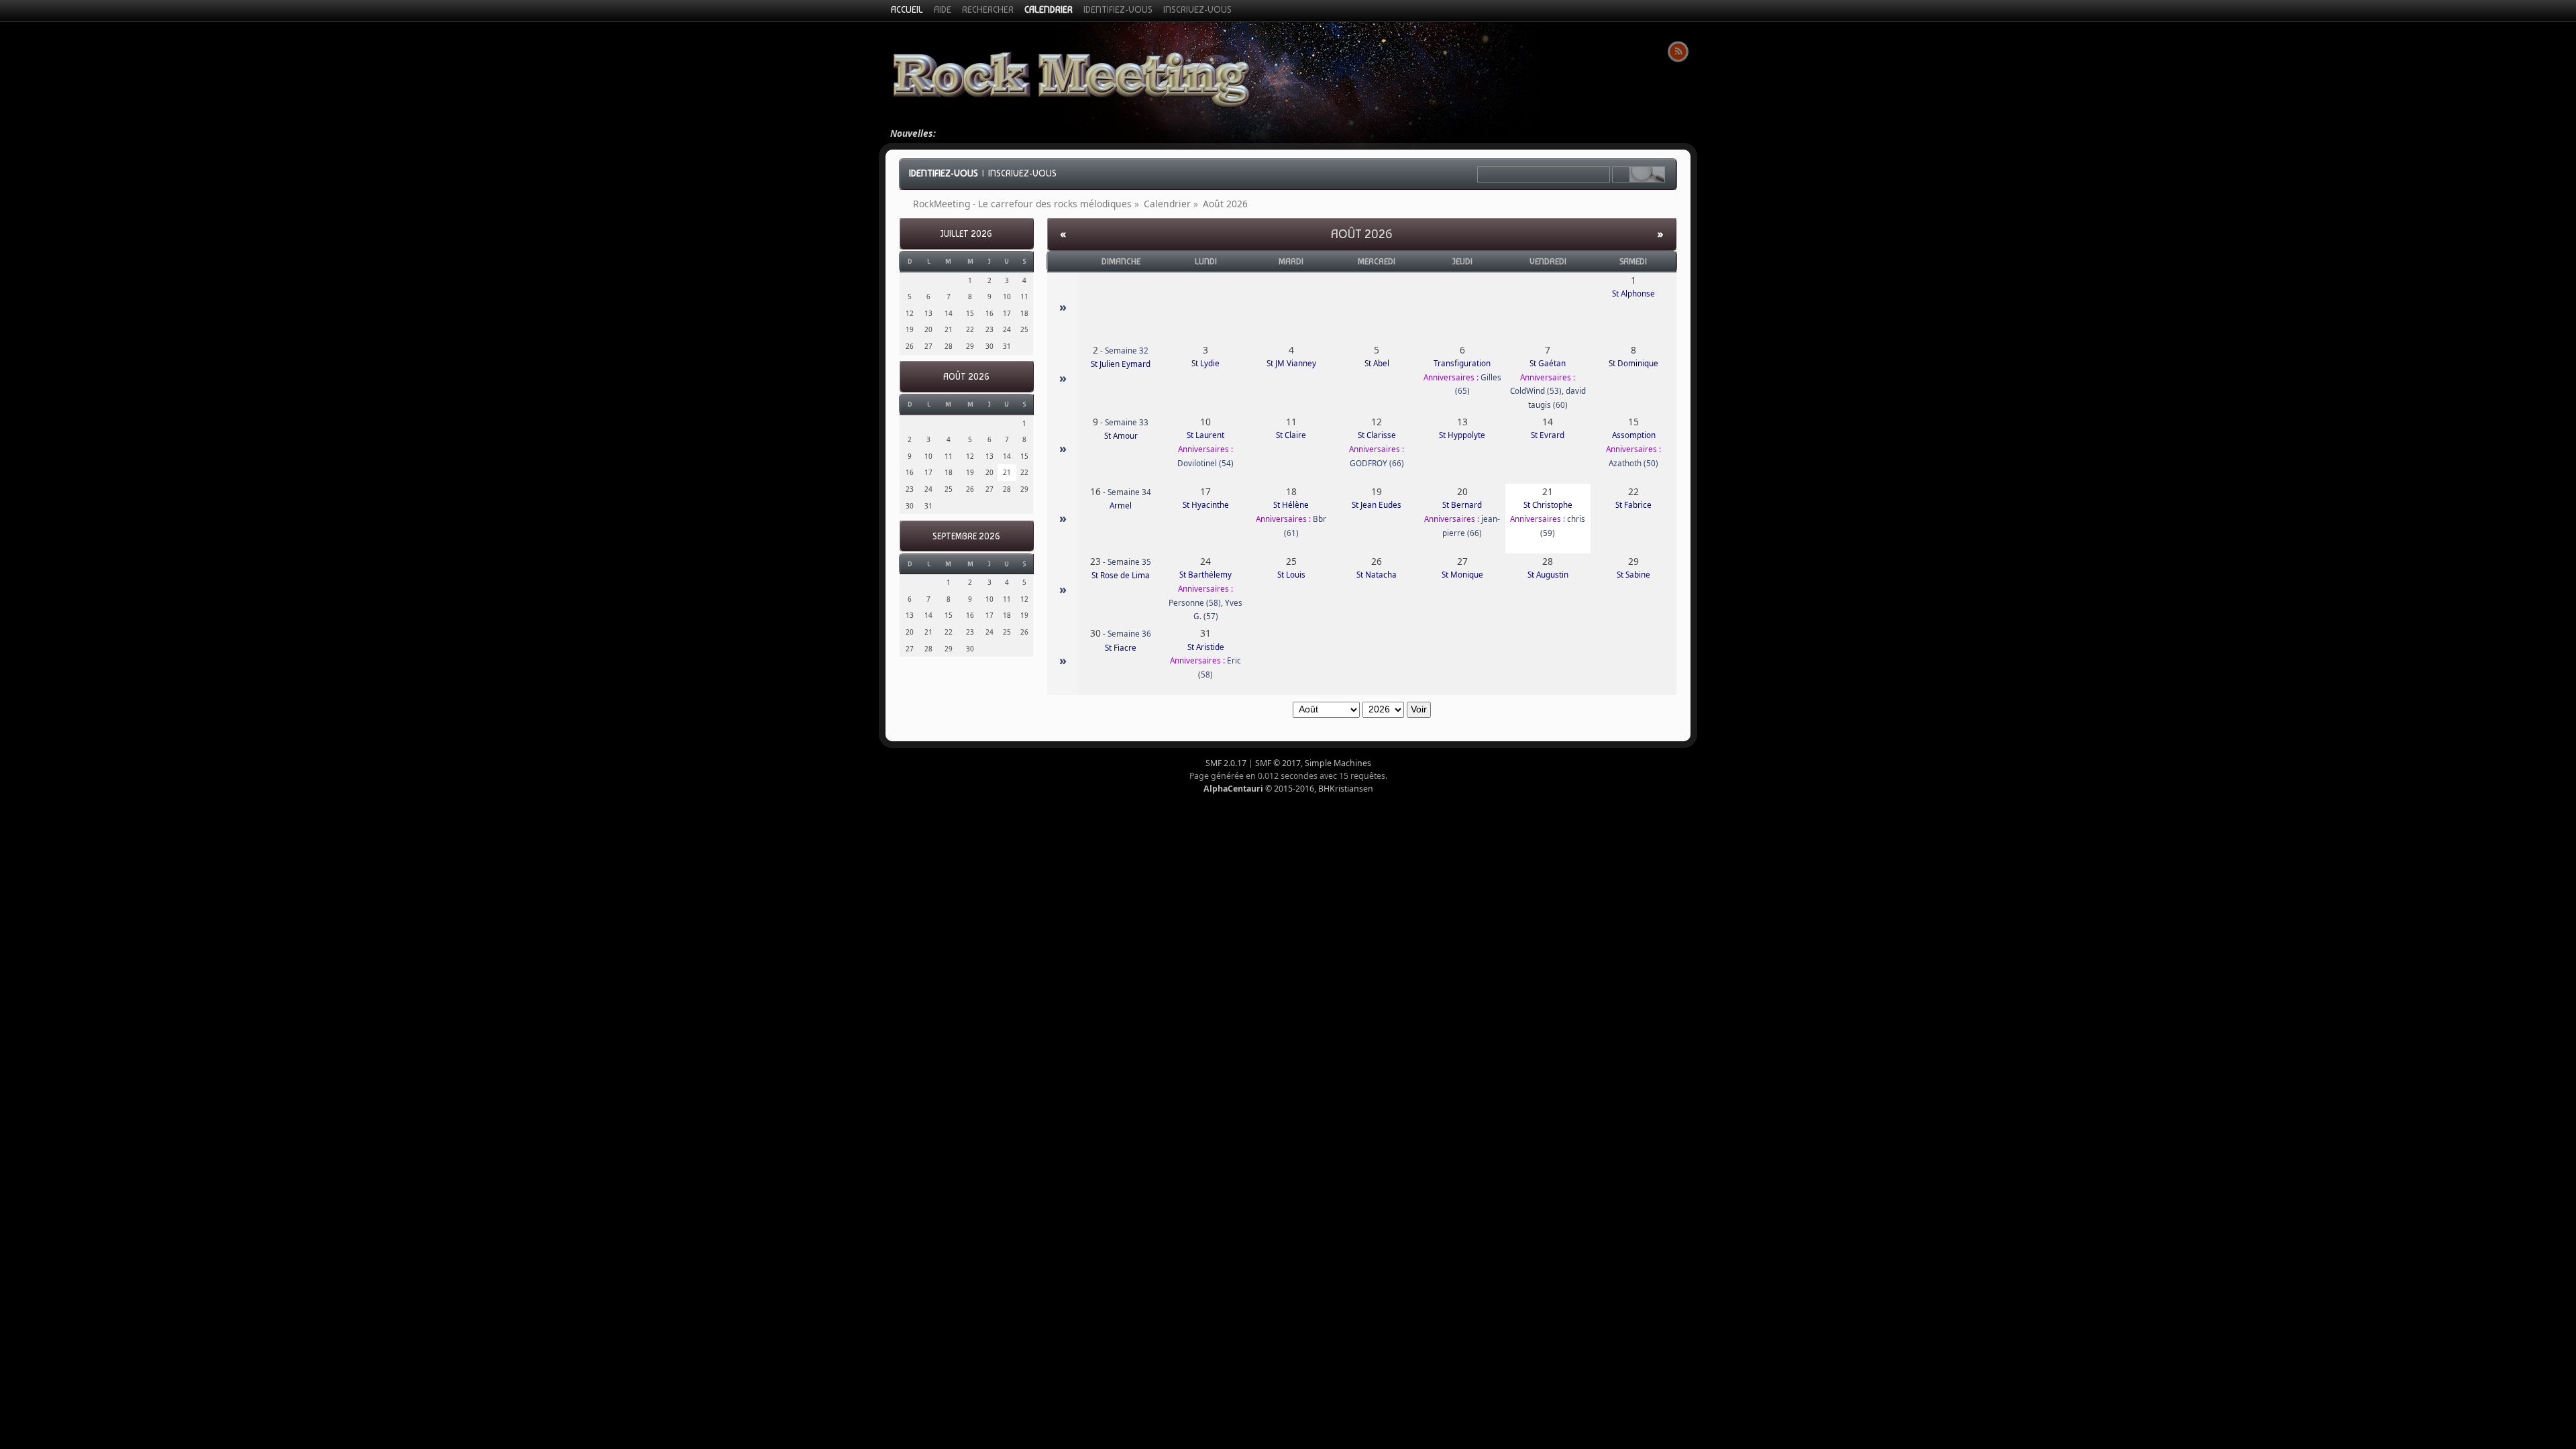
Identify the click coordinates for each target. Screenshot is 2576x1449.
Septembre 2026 (966, 536)
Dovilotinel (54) (1205, 463)
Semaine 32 (1127, 351)
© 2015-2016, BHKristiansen (1288, 789)
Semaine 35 (1129, 562)
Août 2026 (966, 377)
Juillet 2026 (966, 234)
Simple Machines (1338, 763)
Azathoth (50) (1633, 463)
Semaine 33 (1127, 422)
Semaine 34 (1129, 492)
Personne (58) (1195, 603)
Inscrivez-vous (1022, 173)
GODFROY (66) (1377, 463)
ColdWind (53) (1536, 391)
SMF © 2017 (1278, 763)
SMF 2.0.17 (1226, 763)
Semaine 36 (1129, 634)
